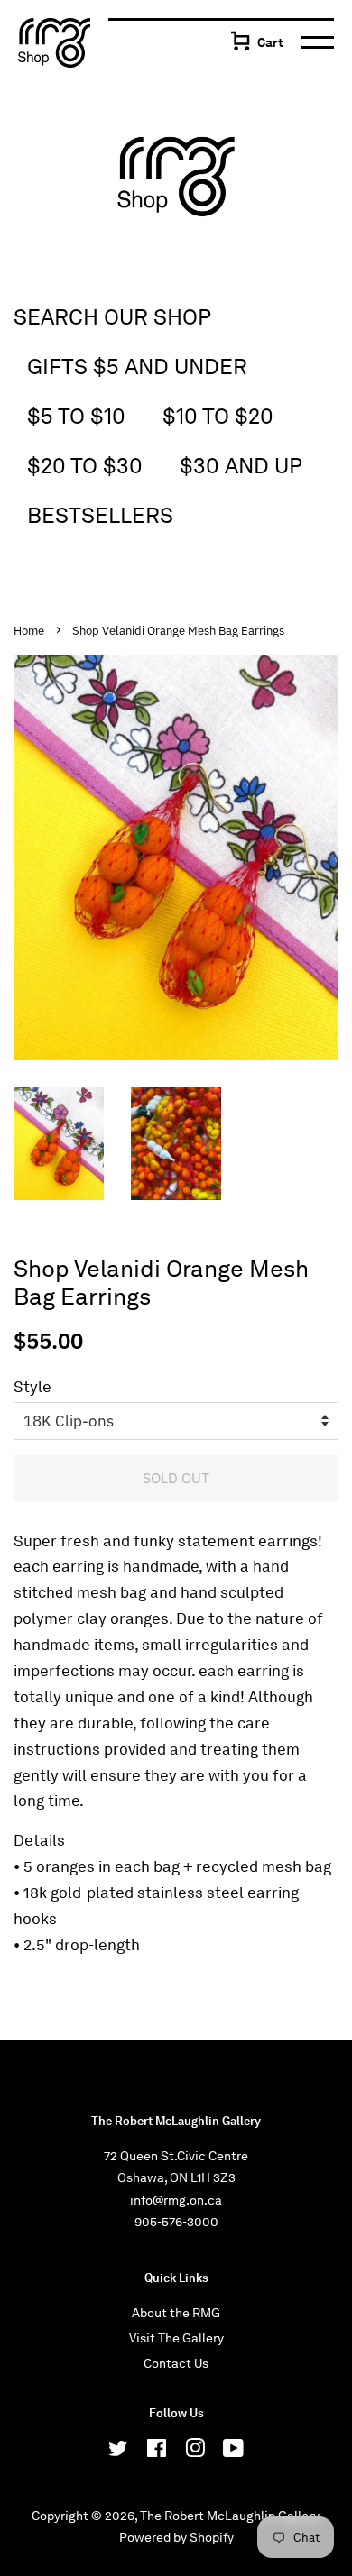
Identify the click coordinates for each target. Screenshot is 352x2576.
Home (29, 631)
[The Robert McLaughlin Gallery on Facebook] (157, 2452)
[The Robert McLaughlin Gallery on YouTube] (233, 2452)
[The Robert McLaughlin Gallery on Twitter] (118, 2452)
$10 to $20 (218, 416)
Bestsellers (100, 515)
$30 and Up (241, 466)
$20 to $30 (85, 466)
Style (32, 1387)
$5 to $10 (76, 416)
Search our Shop (112, 317)
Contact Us (176, 2363)
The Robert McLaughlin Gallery (229, 2516)
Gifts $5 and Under (137, 367)
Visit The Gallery (176, 2338)
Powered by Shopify (176, 2537)
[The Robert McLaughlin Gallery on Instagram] (195, 2452)
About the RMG (176, 2313)
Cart (270, 42)
